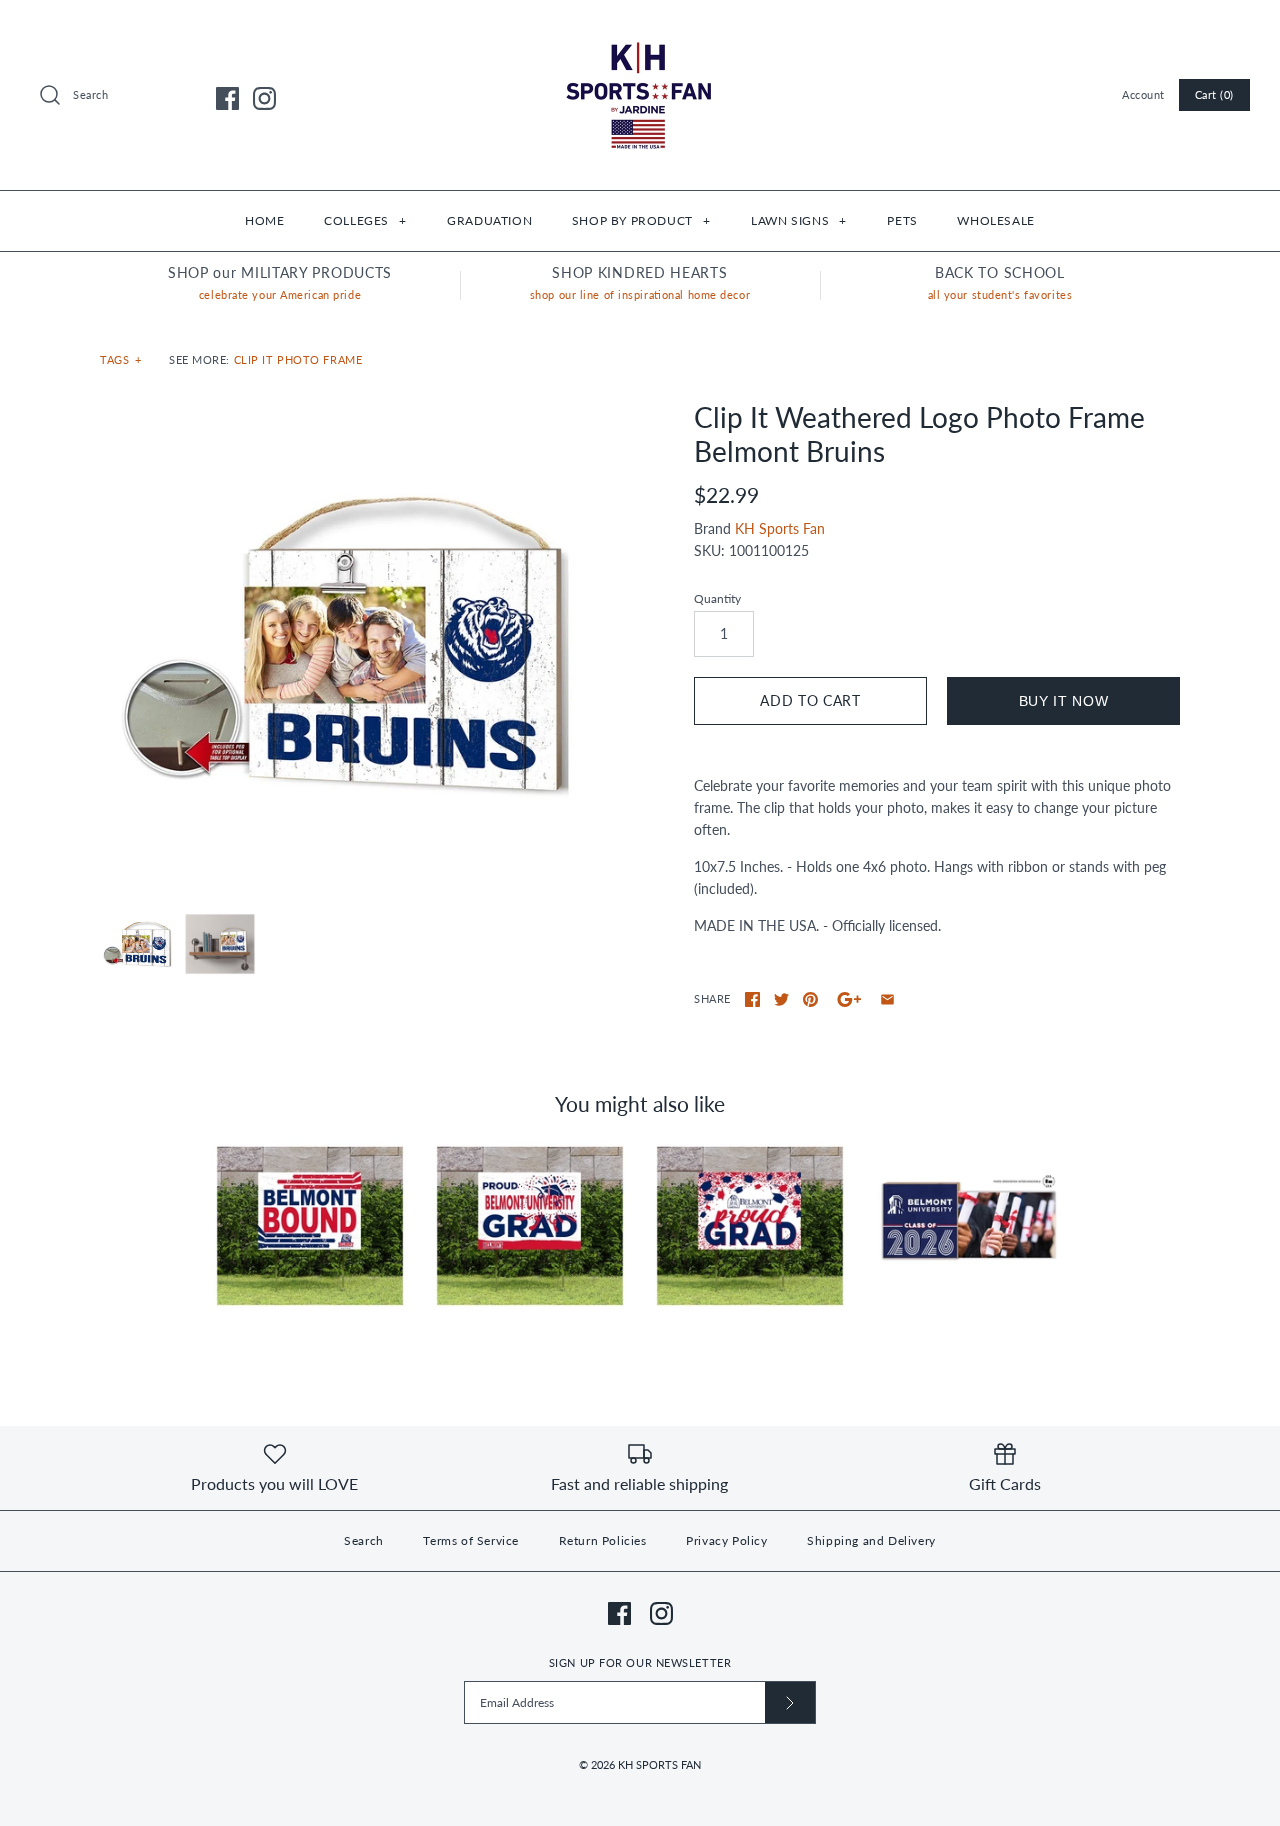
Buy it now (1064, 701)
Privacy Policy (726, 1540)
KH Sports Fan (780, 528)
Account (1143, 94)
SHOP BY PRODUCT (641, 220)
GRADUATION (489, 220)
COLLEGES (365, 220)
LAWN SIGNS (798, 220)
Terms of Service (471, 1540)
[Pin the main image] (810, 999)
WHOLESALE (995, 220)
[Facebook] (227, 98)
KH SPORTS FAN (659, 1764)
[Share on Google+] (849, 999)
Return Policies (603, 1540)
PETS (902, 220)
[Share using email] (887, 999)
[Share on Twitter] (781, 999)
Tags (121, 359)
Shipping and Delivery (871, 1540)
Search (364, 1540)
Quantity (717, 598)
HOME (264, 220)
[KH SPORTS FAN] (640, 30)
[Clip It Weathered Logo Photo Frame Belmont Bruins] (343, 644)
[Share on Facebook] (752, 999)
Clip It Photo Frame (298, 359)
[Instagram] (264, 98)
